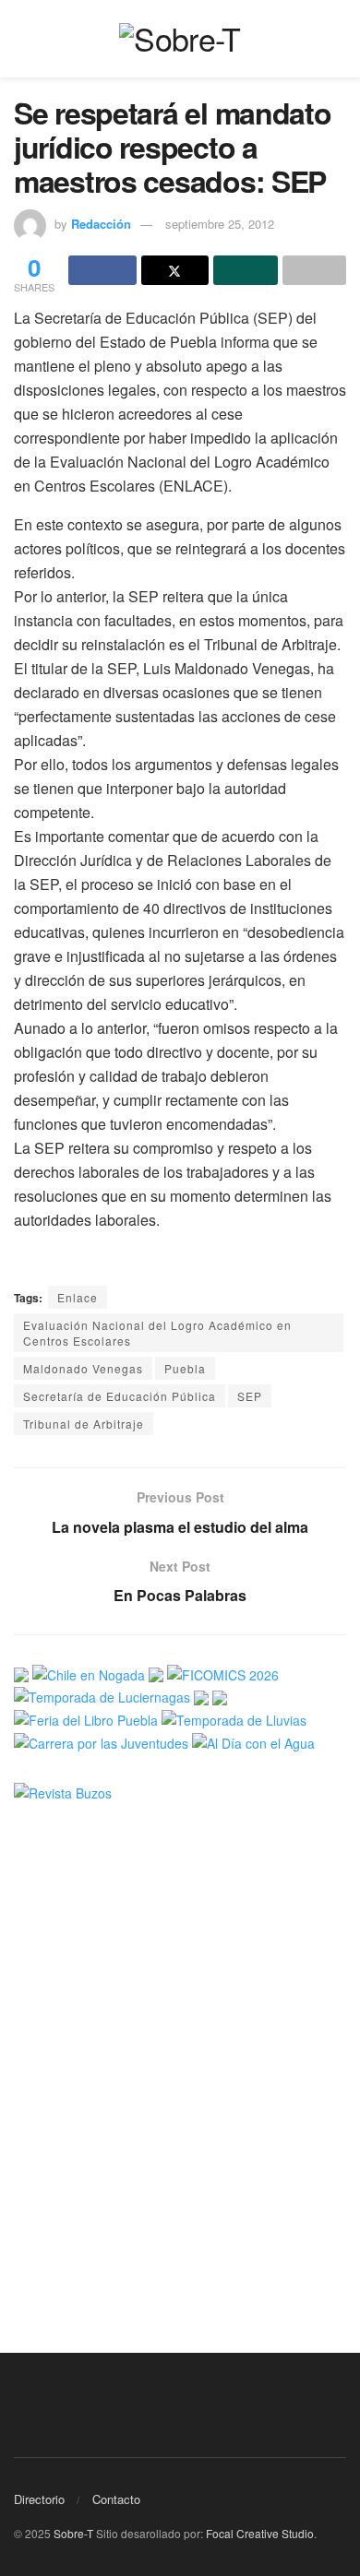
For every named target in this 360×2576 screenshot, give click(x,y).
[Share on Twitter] (175, 270)
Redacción (101, 224)
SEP (250, 1396)
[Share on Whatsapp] (246, 270)
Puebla (185, 1368)
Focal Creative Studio (260, 2533)
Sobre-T (73, 2533)
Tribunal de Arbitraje (84, 1424)
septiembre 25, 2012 (220, 224)
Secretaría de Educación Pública (120, 1396)
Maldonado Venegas (83, 1368)
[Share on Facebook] (102, 270)
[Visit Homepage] (180, 39)
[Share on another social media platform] (315, 270)
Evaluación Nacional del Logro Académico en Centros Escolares (157, 1333)
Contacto (116, 2499)
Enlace (78, 1297)
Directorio (39, 2499)
